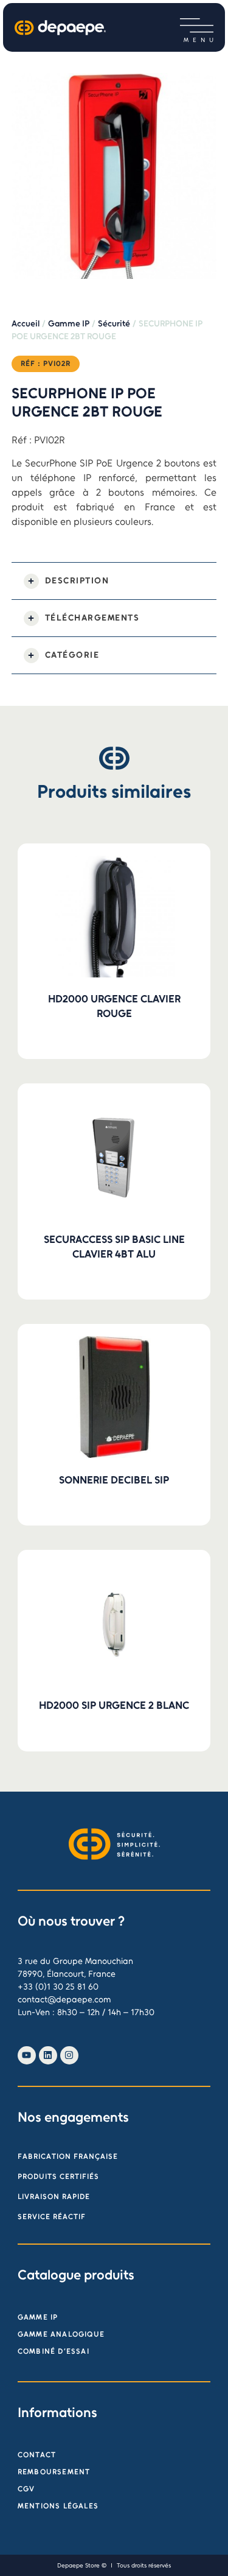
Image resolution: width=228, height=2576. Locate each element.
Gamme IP (69, 324)
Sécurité (114, 324)
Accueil (26, 324)
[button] (197, 26)
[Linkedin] (48, 2055)
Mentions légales (58, 2506)
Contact (37, 2455)
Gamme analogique (61, 2334)
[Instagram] (69, 2055)
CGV (26, 2489)
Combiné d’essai (54, 2351)
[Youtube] (27, 2055)
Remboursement (54, 2472)
